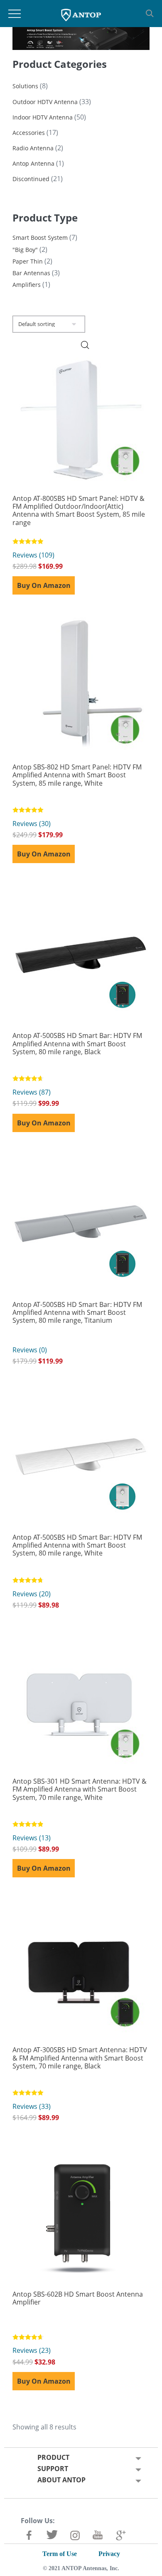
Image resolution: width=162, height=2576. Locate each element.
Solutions (25, 86)
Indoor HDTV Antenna (43, 117)
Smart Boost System (40, 238)
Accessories (29, 133)
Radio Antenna (33, 148)
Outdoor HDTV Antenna (45, 102)
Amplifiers (27, 285)
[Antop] (81, 14)
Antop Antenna (33, 163)
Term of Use (60, 2554)
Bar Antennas (31, 273)
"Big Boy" (25, 250)
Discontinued (31, 179)
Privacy (109, 2554)
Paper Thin (28, 261)
